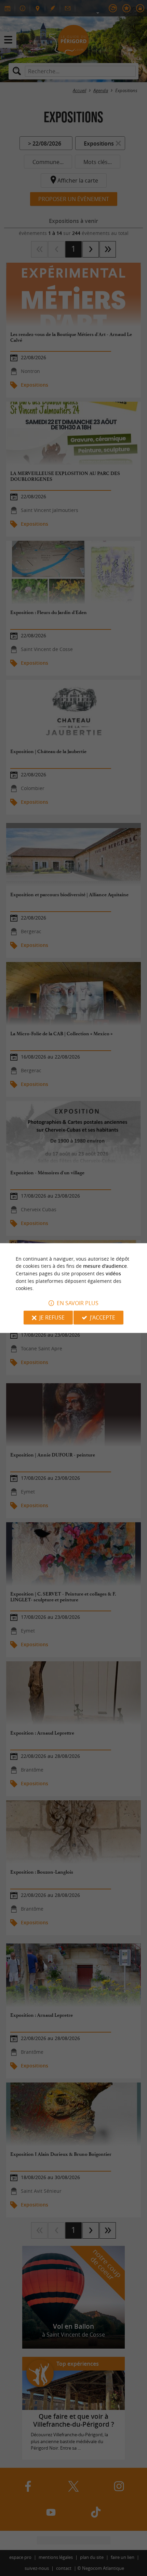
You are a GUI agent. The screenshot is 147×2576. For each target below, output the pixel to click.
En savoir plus (78, 1303)
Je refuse (52, 1317)
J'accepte (103, 1317)
